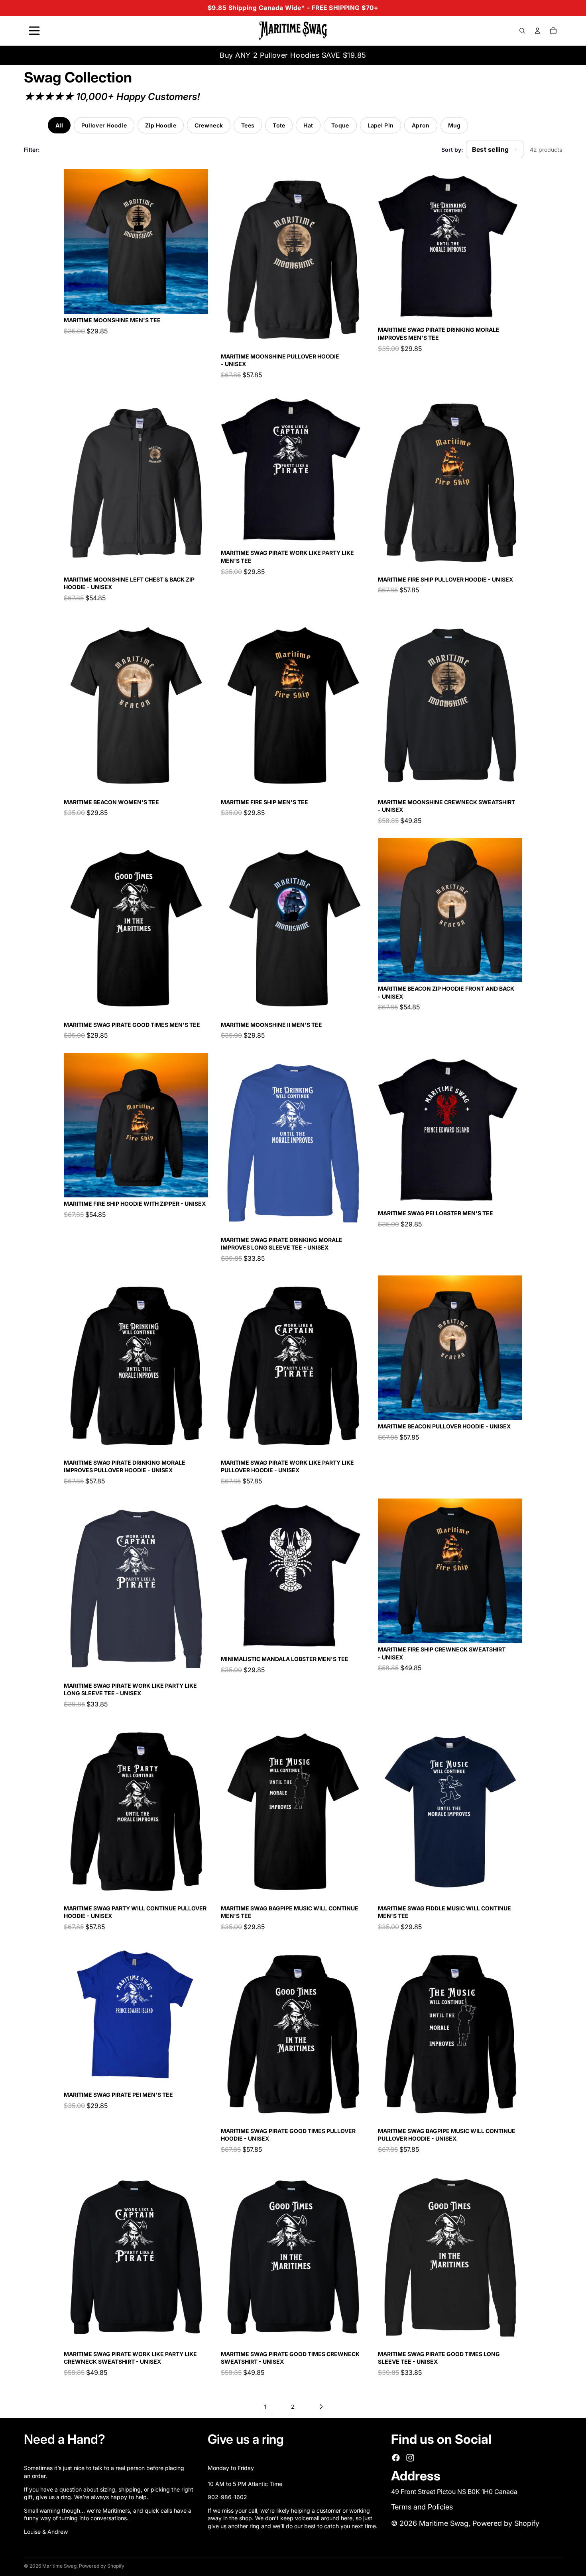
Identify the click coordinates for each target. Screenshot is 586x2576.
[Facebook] (396, 2458)
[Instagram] (410, 2458)
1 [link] (265, 2407)
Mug (454, 125)
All (59, 125)
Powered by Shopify (506, 2523)
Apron (421, 125)
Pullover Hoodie (104, 125)
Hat (308, 125)
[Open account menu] (537, 31)
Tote (279, 125)
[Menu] (34, 31)
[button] (495, 149)
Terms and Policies (422, 2507)
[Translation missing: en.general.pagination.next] (321, 2407)
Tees (248, 125)
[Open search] (522, 31)
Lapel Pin (381, 125)
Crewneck (209, 125)
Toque (340, 125)
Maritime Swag (444, 2523)
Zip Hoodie (161, 125)
